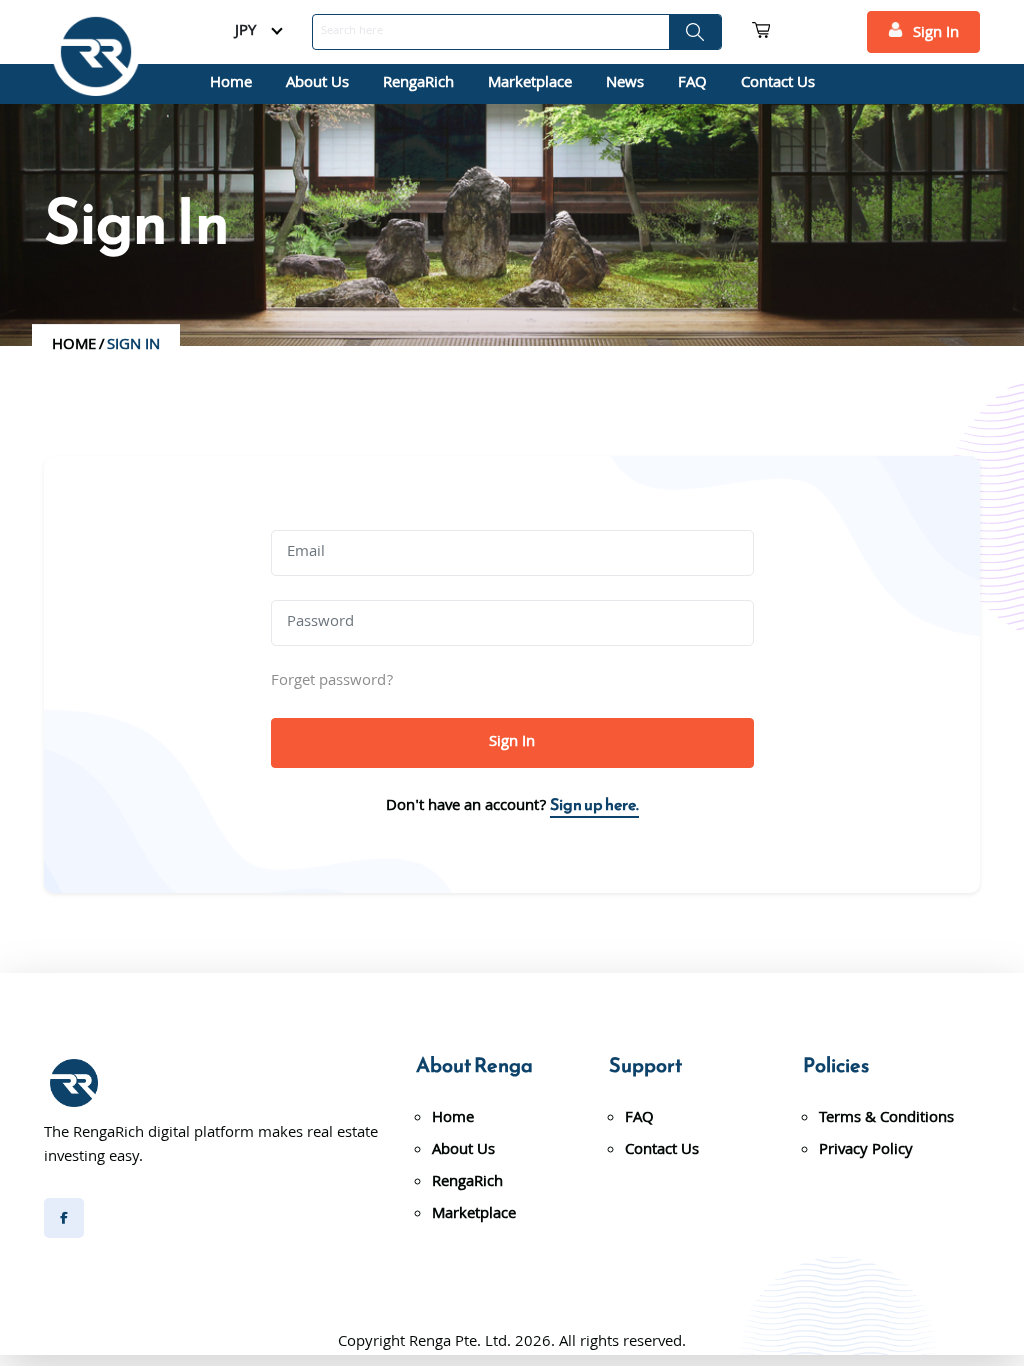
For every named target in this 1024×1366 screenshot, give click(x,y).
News (625, 84)
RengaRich (418, 84)
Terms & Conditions (886, 1119)
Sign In (936, 34)
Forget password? (332, 682)
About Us (317, 84)
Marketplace (530, 84)
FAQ (692, 84)
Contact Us (778, 84)
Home (231, 84)
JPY (245, 32)
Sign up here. (594, 804)
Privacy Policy (866, 1151)
